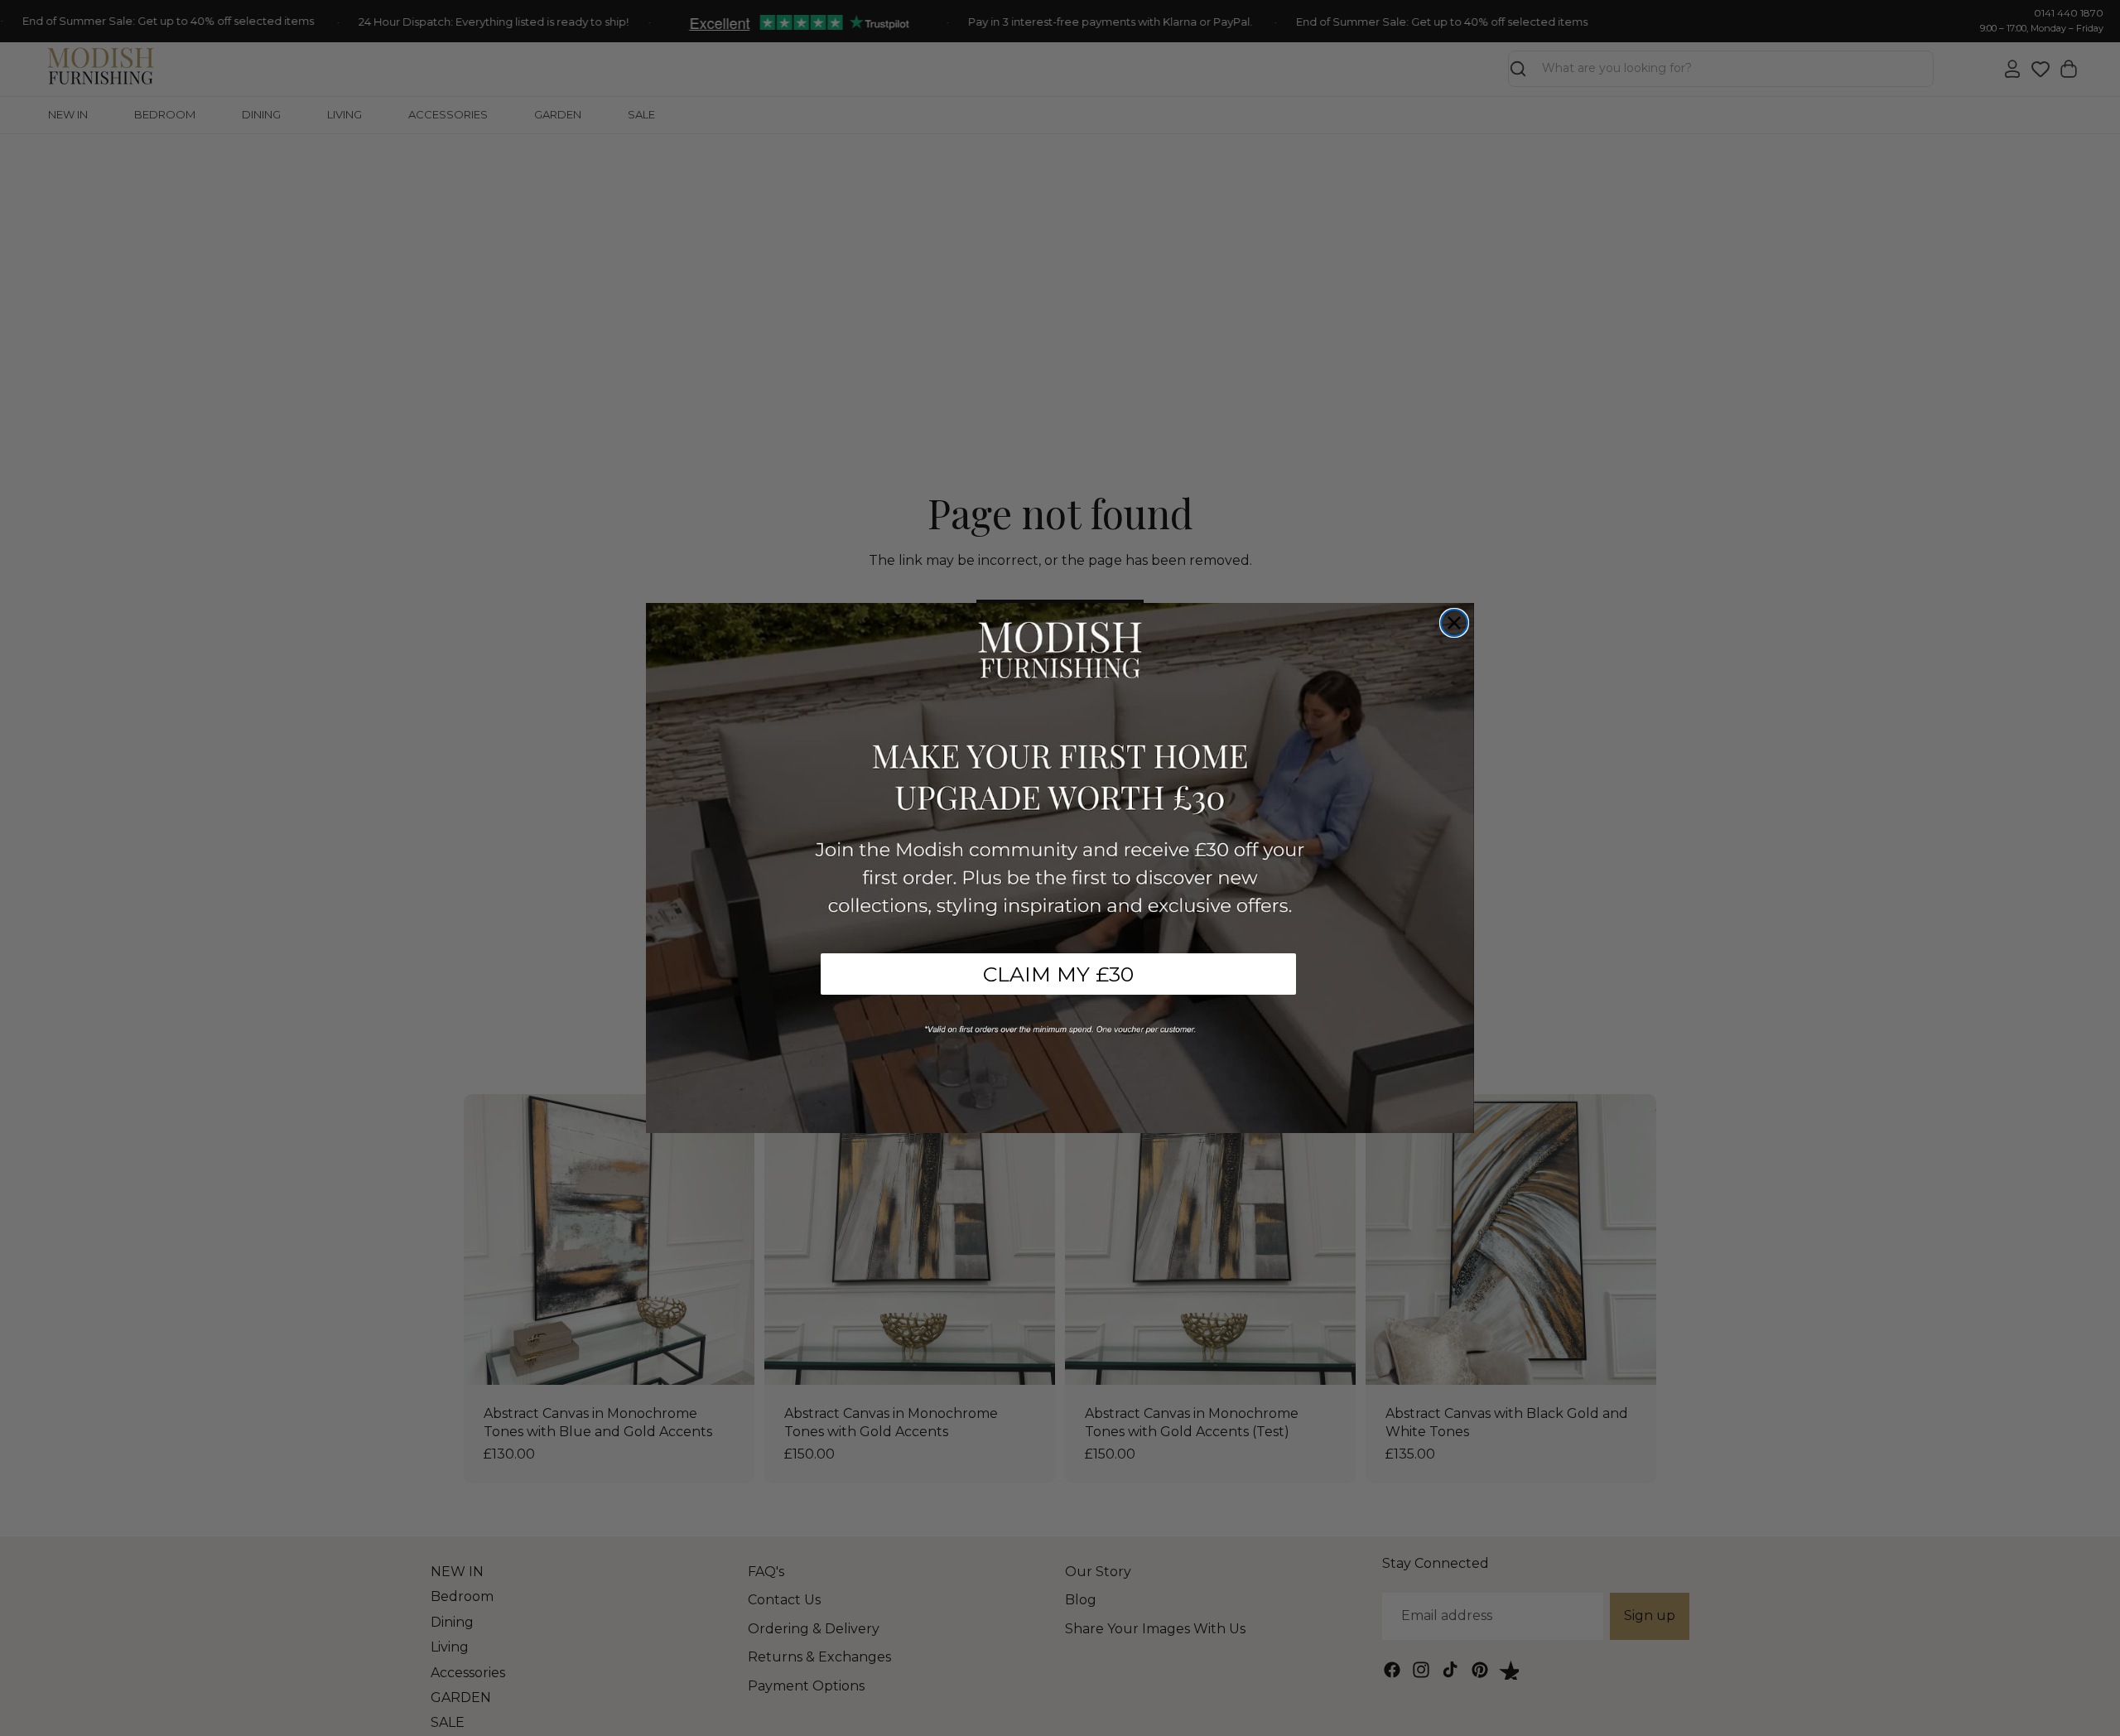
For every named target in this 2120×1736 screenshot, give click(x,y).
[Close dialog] (1454, 623)
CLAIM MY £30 (1058, 974)
